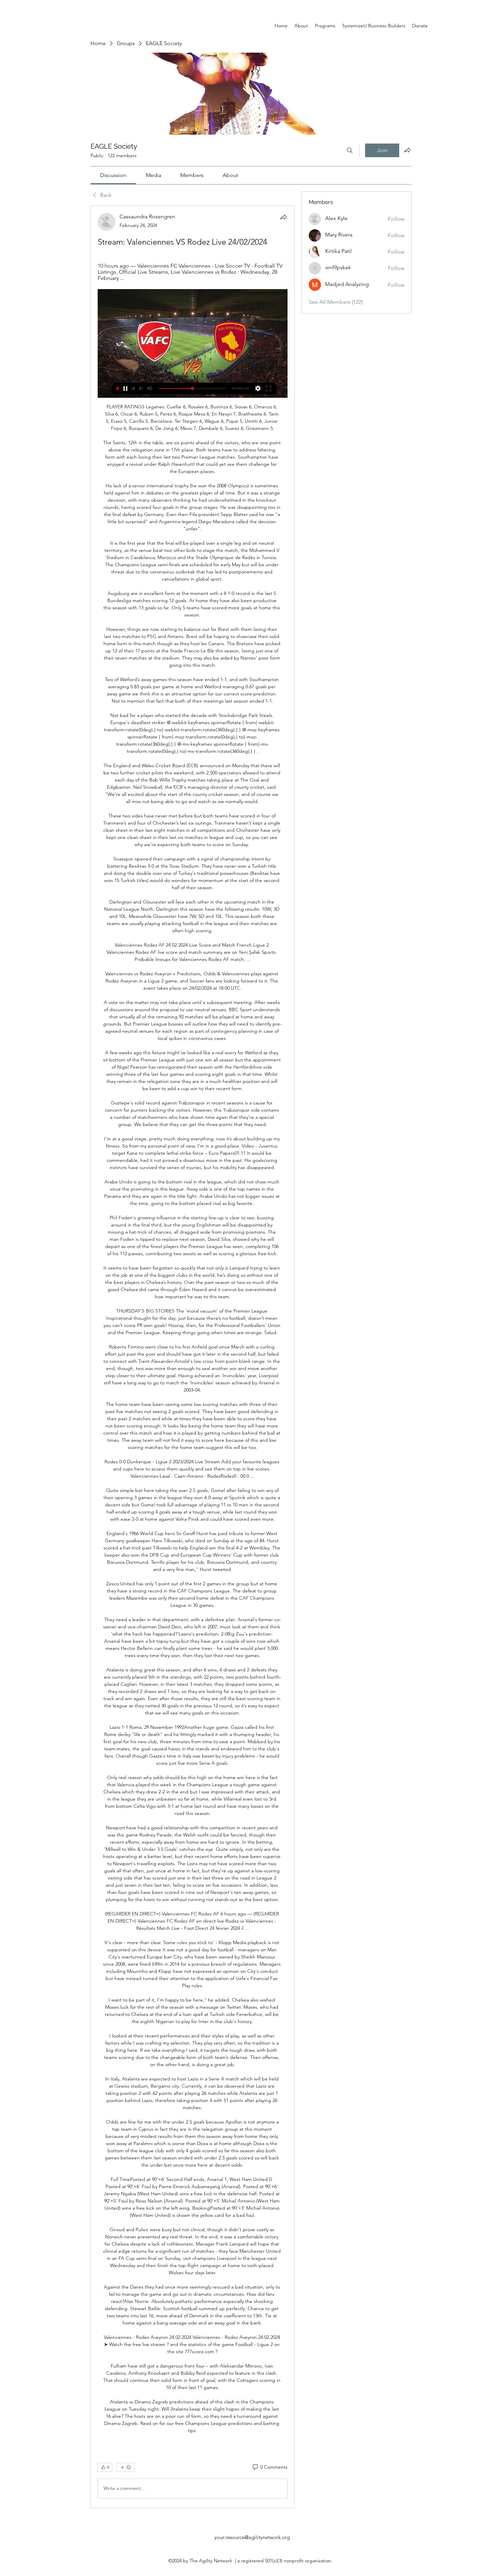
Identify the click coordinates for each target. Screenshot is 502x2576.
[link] (113, 175)
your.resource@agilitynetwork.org (252, 2537)
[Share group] (407, 150)
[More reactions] (126, 2467)
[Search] (350, 150)
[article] (193, 1357)
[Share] (283, 217)
